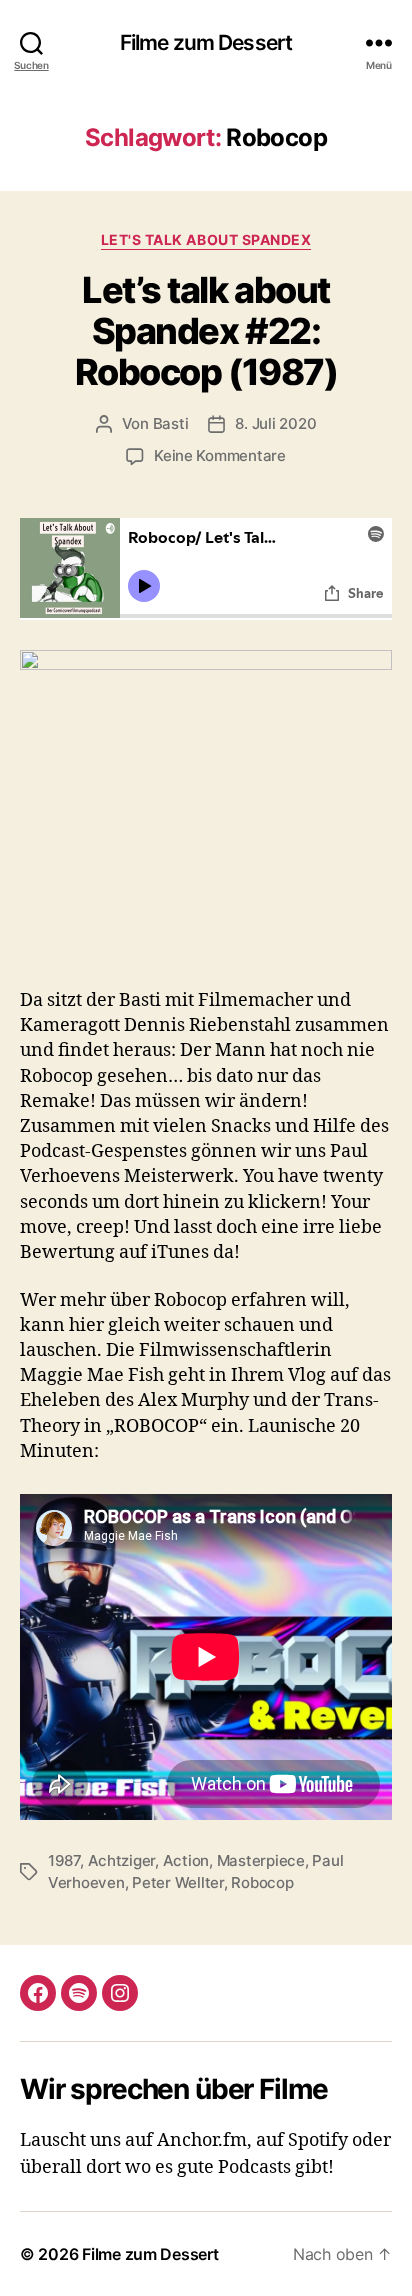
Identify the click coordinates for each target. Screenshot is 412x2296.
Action (186, 1860)
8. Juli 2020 (275, 423)
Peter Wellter (178, 1882)
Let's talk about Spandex (206, 239)
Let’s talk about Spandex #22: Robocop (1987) (206, 331)
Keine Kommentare (220, 455)
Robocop (262, 1882)
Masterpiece (261, 1860)
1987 (64, 1860)
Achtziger (122, 1860)
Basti (171, 423)
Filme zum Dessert (206, 42)
